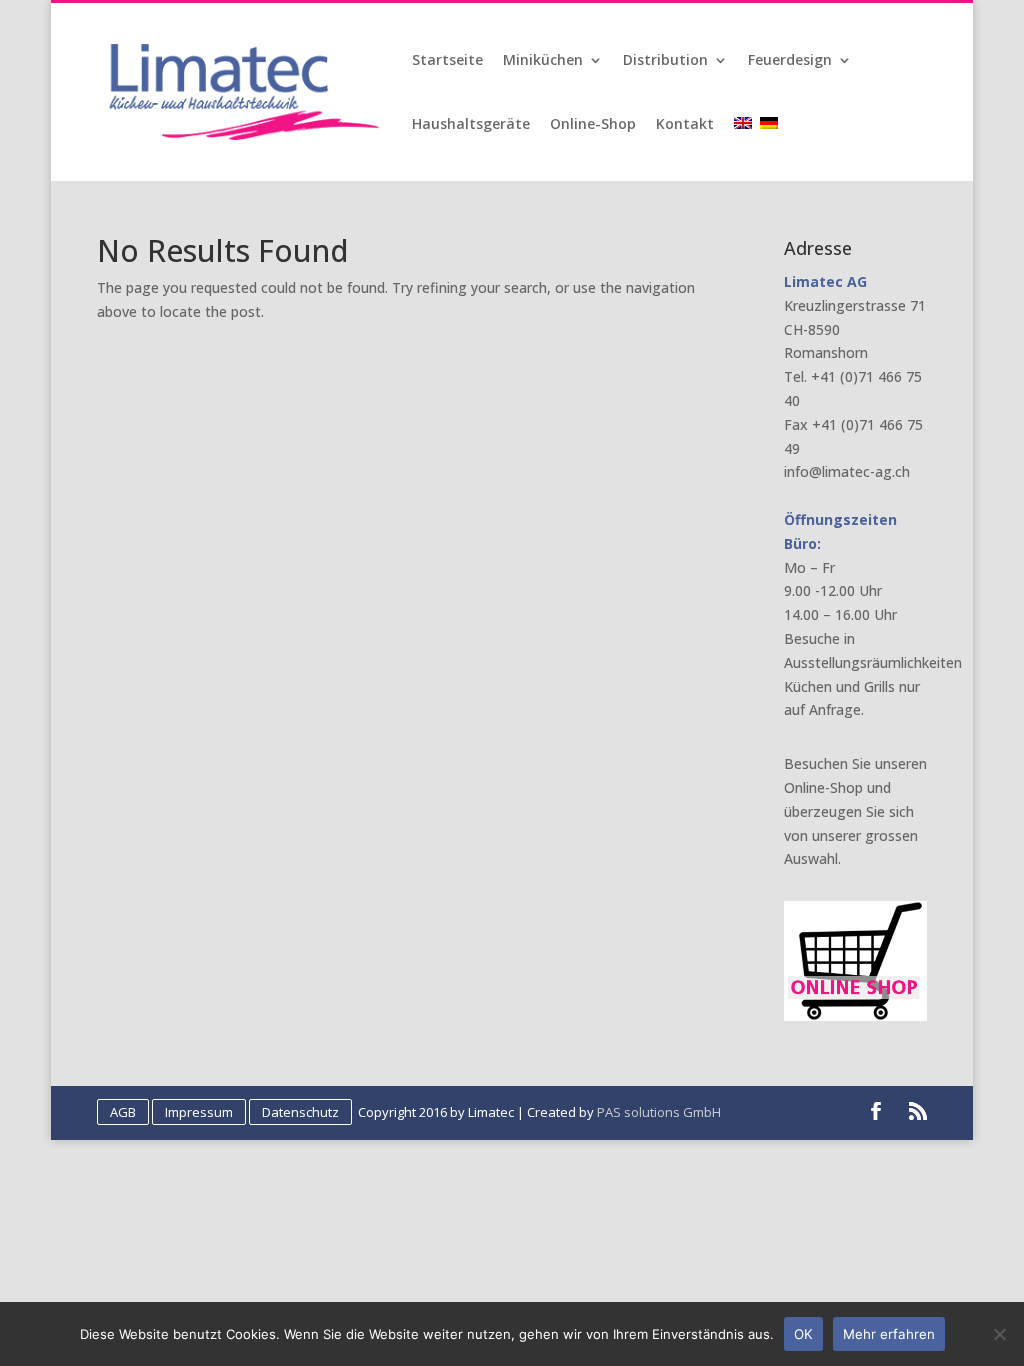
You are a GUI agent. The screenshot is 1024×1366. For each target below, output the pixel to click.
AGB (123, 1112)
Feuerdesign (790, 61)
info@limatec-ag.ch (847, 471)
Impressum (199, 1112)
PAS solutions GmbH (659, 1112)
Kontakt (685, 125)
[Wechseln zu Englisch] (745, 149)
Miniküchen (543, 61)
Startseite (447, 61)
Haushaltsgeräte (471, 125)
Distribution (665, 61)
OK (803, 1334)
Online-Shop (593, 125)
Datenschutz (300, 1112)
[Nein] (999, 1334)
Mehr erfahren (889, 1334)
